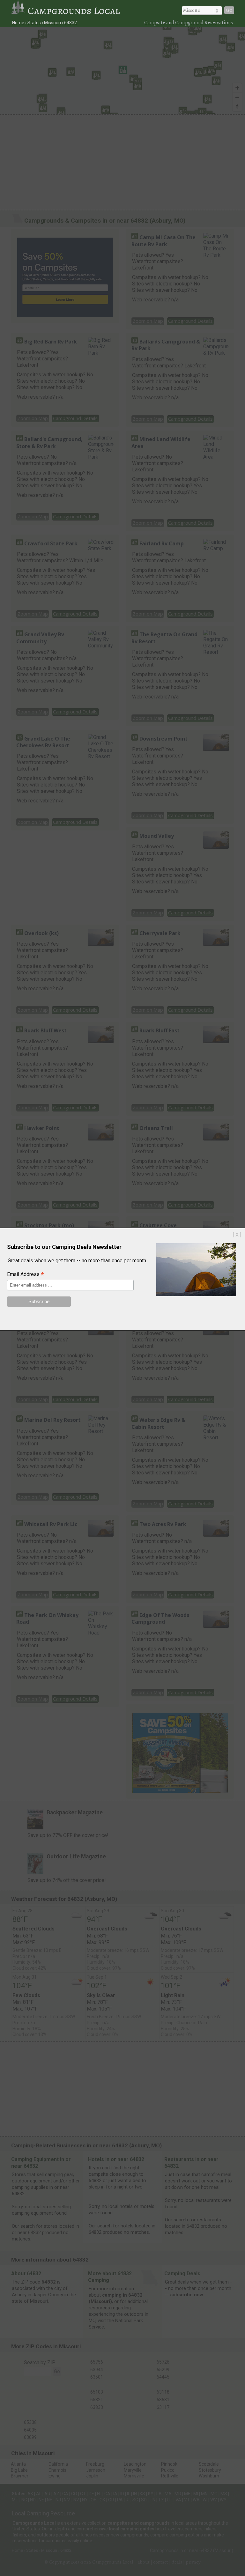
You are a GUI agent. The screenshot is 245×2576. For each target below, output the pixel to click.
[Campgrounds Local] (19, 11)
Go (229, 10)
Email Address (26, 1275)
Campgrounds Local (74, 11)
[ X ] (237, 1235)
